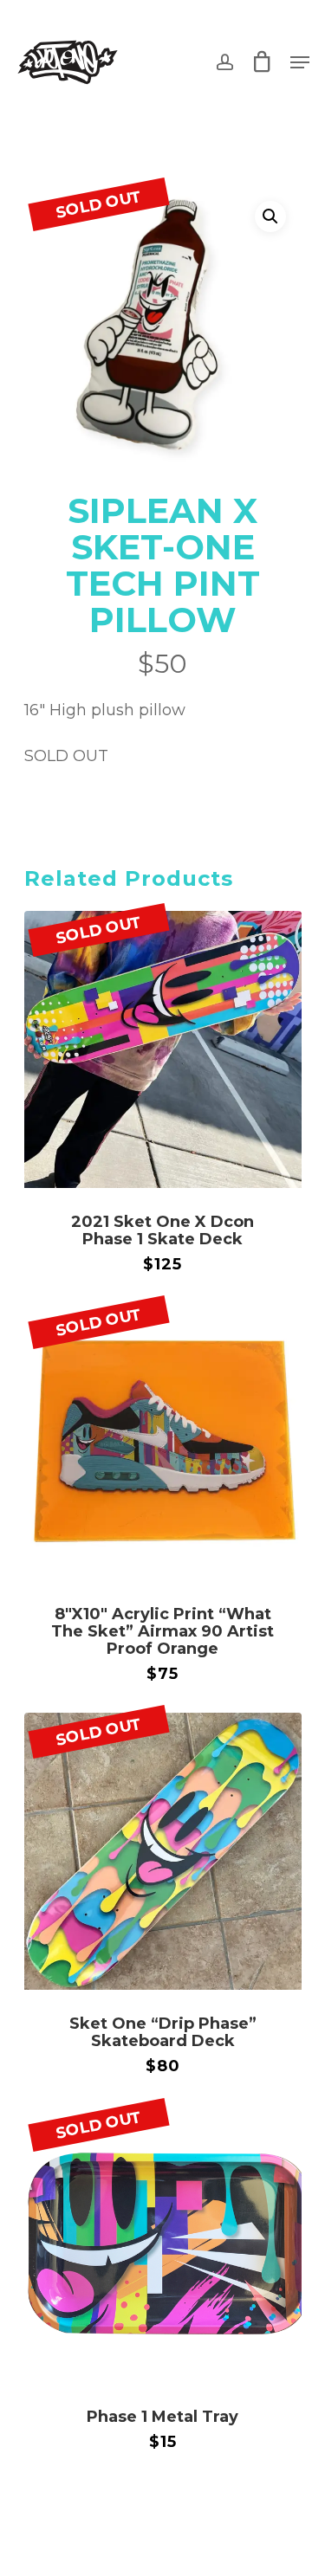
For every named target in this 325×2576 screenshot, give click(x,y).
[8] (163, 1442)
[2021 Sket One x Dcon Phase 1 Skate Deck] (163, 1049)
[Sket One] (163, 1851)
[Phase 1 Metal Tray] (163, 2244)
